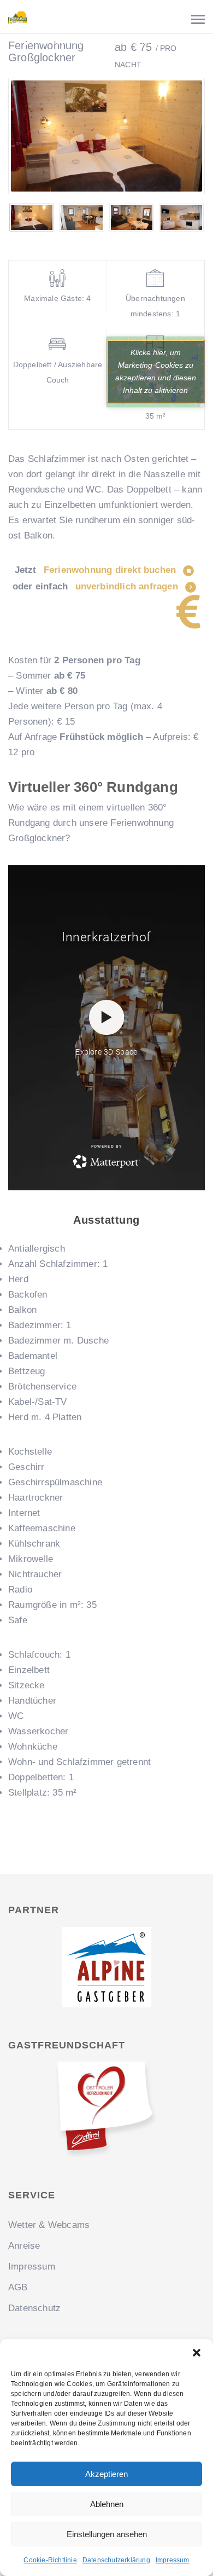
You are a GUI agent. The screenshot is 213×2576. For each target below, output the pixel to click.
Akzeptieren (106, 2474)
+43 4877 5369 (62, 42)
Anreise (24, 2246)
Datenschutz (34, 2308)
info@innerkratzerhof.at (163, 42)
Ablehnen (107, 2504)
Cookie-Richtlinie (50, 2560)
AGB (18, 2287)
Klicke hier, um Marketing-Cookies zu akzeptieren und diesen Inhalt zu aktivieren (156, 371)
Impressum (173, 2560)
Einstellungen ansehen (107, 2534)
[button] (197, 2353)
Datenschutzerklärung (116, 2560)
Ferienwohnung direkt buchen (111, 570)
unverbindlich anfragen (128, 586)
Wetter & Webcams (49, 2225)
